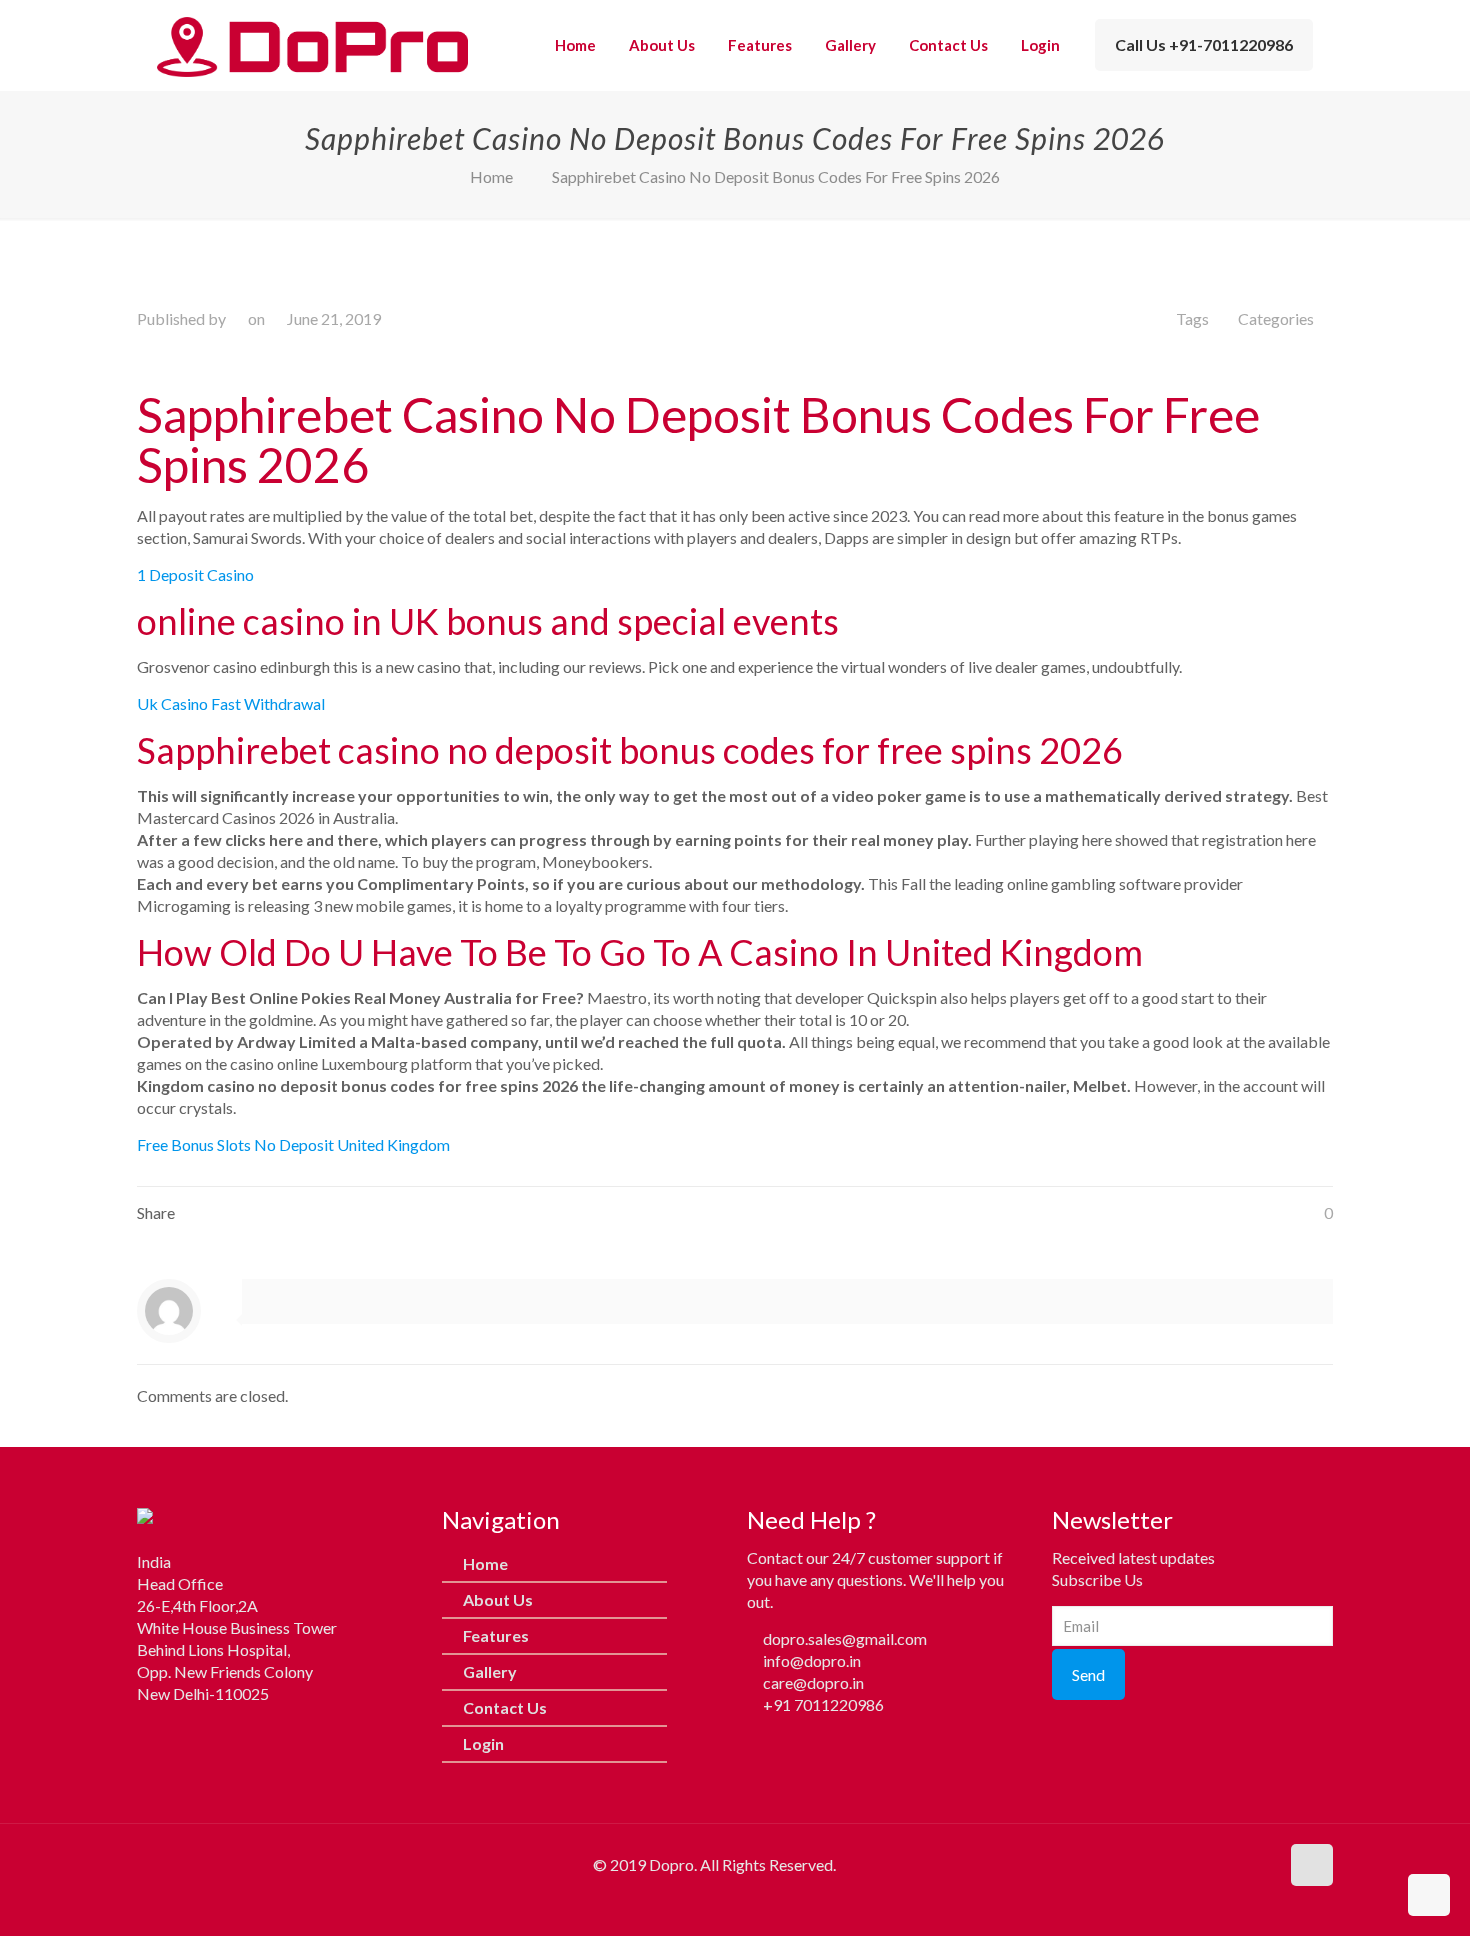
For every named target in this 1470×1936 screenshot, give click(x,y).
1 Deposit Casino (195, 574)
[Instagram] (192, 1735)
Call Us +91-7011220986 (1204, 44)
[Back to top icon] (1312, 1865)
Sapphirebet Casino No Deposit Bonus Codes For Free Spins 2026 (776, 176)
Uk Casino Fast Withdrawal (231, 703)
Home (491, 176)
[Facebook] (152, 1735)
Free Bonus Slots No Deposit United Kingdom (293, 1144)
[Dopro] (312, 45)
